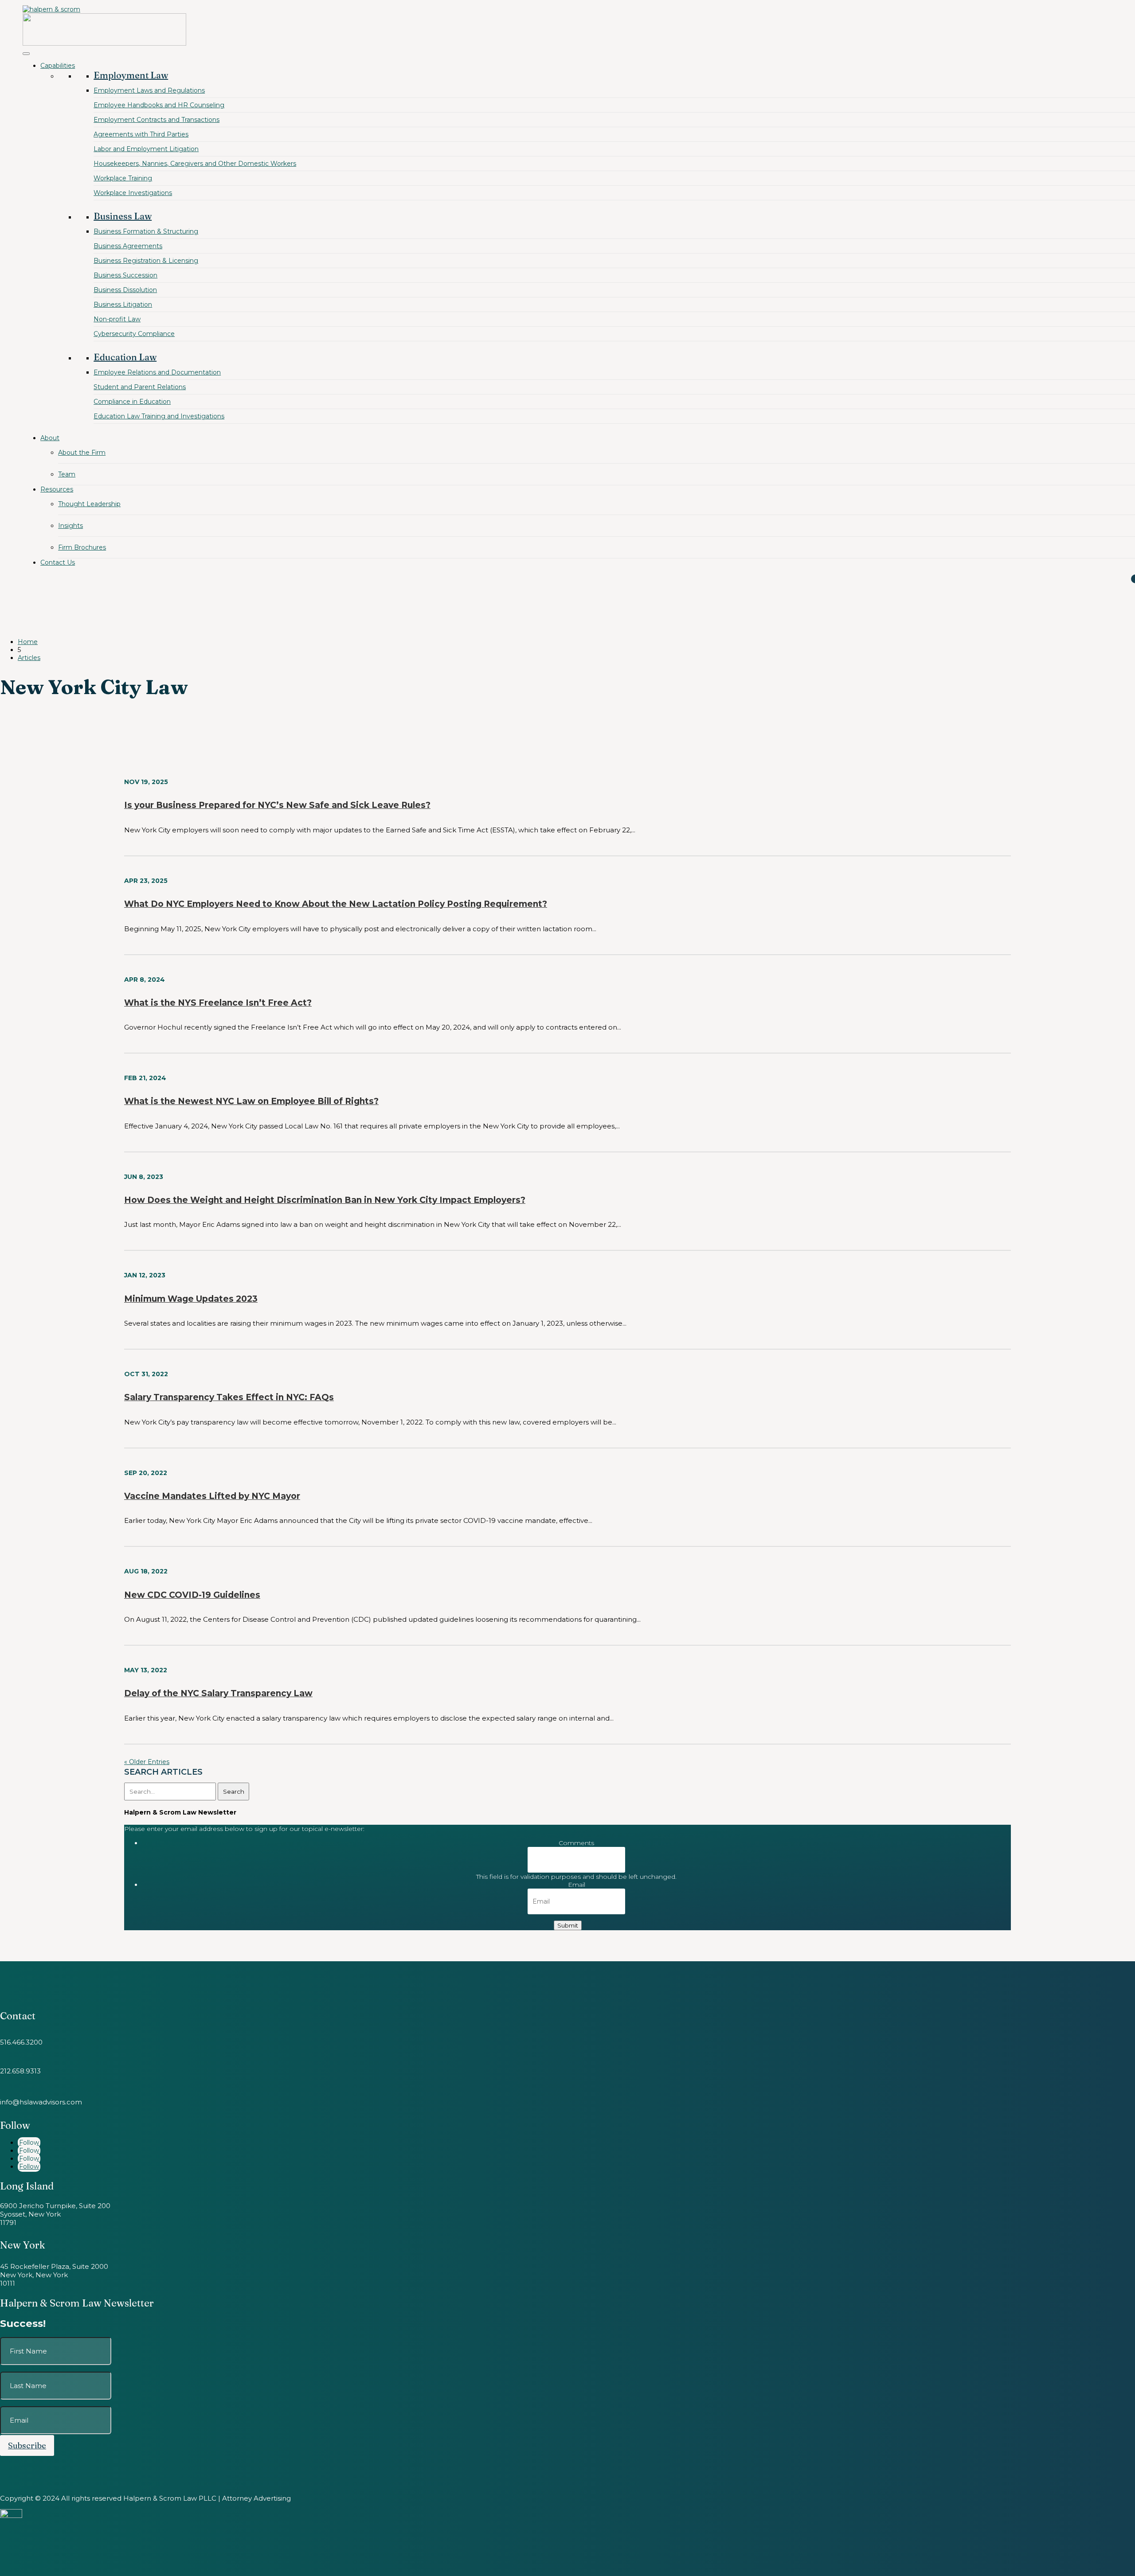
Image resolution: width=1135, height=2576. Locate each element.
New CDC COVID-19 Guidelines (192, 1595)
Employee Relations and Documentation (157, 372)
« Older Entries (147, 1762)
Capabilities (58, 66)
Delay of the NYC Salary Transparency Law (218, 1693)
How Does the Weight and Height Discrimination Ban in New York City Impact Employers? (325, 1200)
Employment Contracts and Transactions (157, 120)
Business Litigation (123, 304)
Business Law (123, 216)
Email (577, 1885)
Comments (576, 1843)
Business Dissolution (125, 290)
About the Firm (82, 453)
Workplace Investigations (133, 193)
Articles (29, 658)
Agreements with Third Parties (141, 134)
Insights (70, 526)
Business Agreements (128, 246)
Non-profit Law (117, 319)
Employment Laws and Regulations (149, 90)
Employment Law (131, 75)
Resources (57, 489)
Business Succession (125, 275)
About (50, 438)
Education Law (125, 357)
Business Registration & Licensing (146, 261)
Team (67, 474)
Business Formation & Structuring (146, 231)
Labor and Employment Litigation (146, 149)
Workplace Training (123, 178)
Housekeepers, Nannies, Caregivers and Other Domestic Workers (195, 164)
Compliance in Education (132, 402)
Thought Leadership (89, 504)
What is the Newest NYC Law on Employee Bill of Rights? (251, 1101)
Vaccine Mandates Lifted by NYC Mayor (212, 1496)
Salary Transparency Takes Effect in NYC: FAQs (229, 1397)
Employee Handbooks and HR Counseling (159, 105)
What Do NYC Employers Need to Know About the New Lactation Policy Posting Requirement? (336, 904)
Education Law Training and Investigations (159, 416)
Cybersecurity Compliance (134, 334)
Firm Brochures (82, 547)
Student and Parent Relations (140, 387)
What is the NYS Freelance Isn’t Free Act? (218, 1003)
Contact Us (58, 562)
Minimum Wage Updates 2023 (191, 1299)
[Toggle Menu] (26, 54)
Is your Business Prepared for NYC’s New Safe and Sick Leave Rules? (277, 805)
